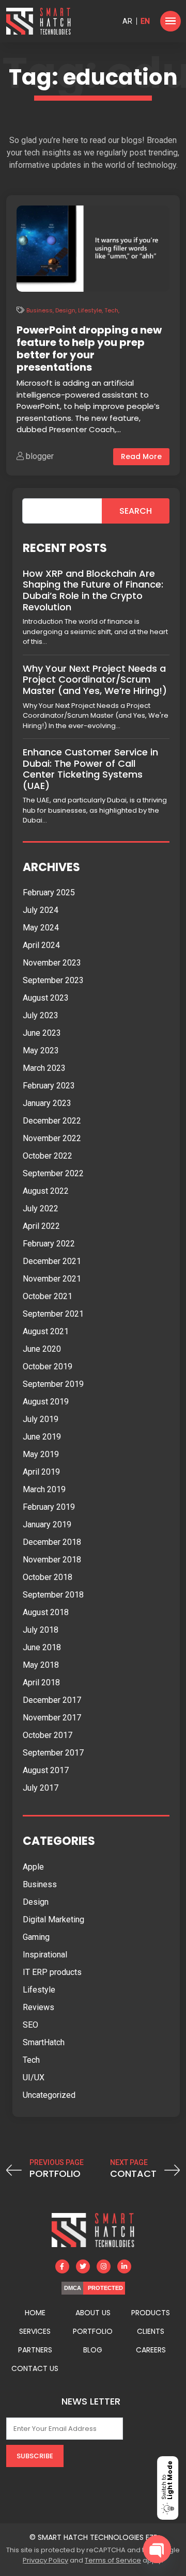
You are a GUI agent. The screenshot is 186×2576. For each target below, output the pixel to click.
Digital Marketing (53, 1919)
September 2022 (53, 1173)
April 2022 (41, 1226)
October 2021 (48, 1296)
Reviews (38, 2007)
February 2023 (49, 1086)
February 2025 (49, 892)
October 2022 (48, 1156)
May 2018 (41, 1665)
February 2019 (49, 1507)
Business (40, 310)
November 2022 (52, 1138)
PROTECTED (105, 2288)
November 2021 (52, 1279)
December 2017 (52, 1700)
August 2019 (46, 1402)
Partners (35, 2350)
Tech (111, 310)
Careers (151, 2350)
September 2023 (53, 980)
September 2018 (53, 1595)
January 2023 (47, 1103)
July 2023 (41, 1015)
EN (145, 21)
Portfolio (93, 2331)
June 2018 (42, 1647)
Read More (141, 456)
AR (127, 21)
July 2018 (41, 1630)
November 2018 (52, 1560)
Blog (93, 2350)
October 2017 (48, 1735)
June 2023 (42, 1033)
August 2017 (46, 1770)
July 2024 (41, 910)
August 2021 (46, 1331)
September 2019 (53, 1384)
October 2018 (48, 1577)
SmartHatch (44, 2042)
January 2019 (47, 1524)
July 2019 (41, 1419)
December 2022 (52, 1121)
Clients (151, 2331)
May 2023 (41, 1050)
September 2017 (53, 1753)
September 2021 (53, 1314)
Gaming (36, 1937)
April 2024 (41, 945)
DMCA (73, 2288)
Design (65, 310)
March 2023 (44, 1068)
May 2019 (41, 1454)
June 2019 (42, 1437)
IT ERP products (52, 1972)
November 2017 (52, 1718)
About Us (93, 2313)
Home (35, 2313)
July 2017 (41, 1788)
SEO (30, 2025)
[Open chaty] (157, 2549)
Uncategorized (49, 2095)
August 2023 (46, 998)
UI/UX (34, 2077)
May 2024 (41, 928)
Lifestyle (90, 310)
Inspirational (45, 1955)
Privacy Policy (45, 2560)
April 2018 (41, 1682)
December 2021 (52, 1261)
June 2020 (42, 1349)
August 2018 (46, 1612)
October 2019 (48, 1366)
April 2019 (41, 1472)
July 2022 (41, 1208)
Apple (33, 1867)
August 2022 (46, 1191)
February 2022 (49, 1244)
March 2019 (44, 1489)
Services (35, 2331)
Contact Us (35, 2368)
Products (151, 2313)
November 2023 (52, 963)
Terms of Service (113, 2560)
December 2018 (52, 1542)
